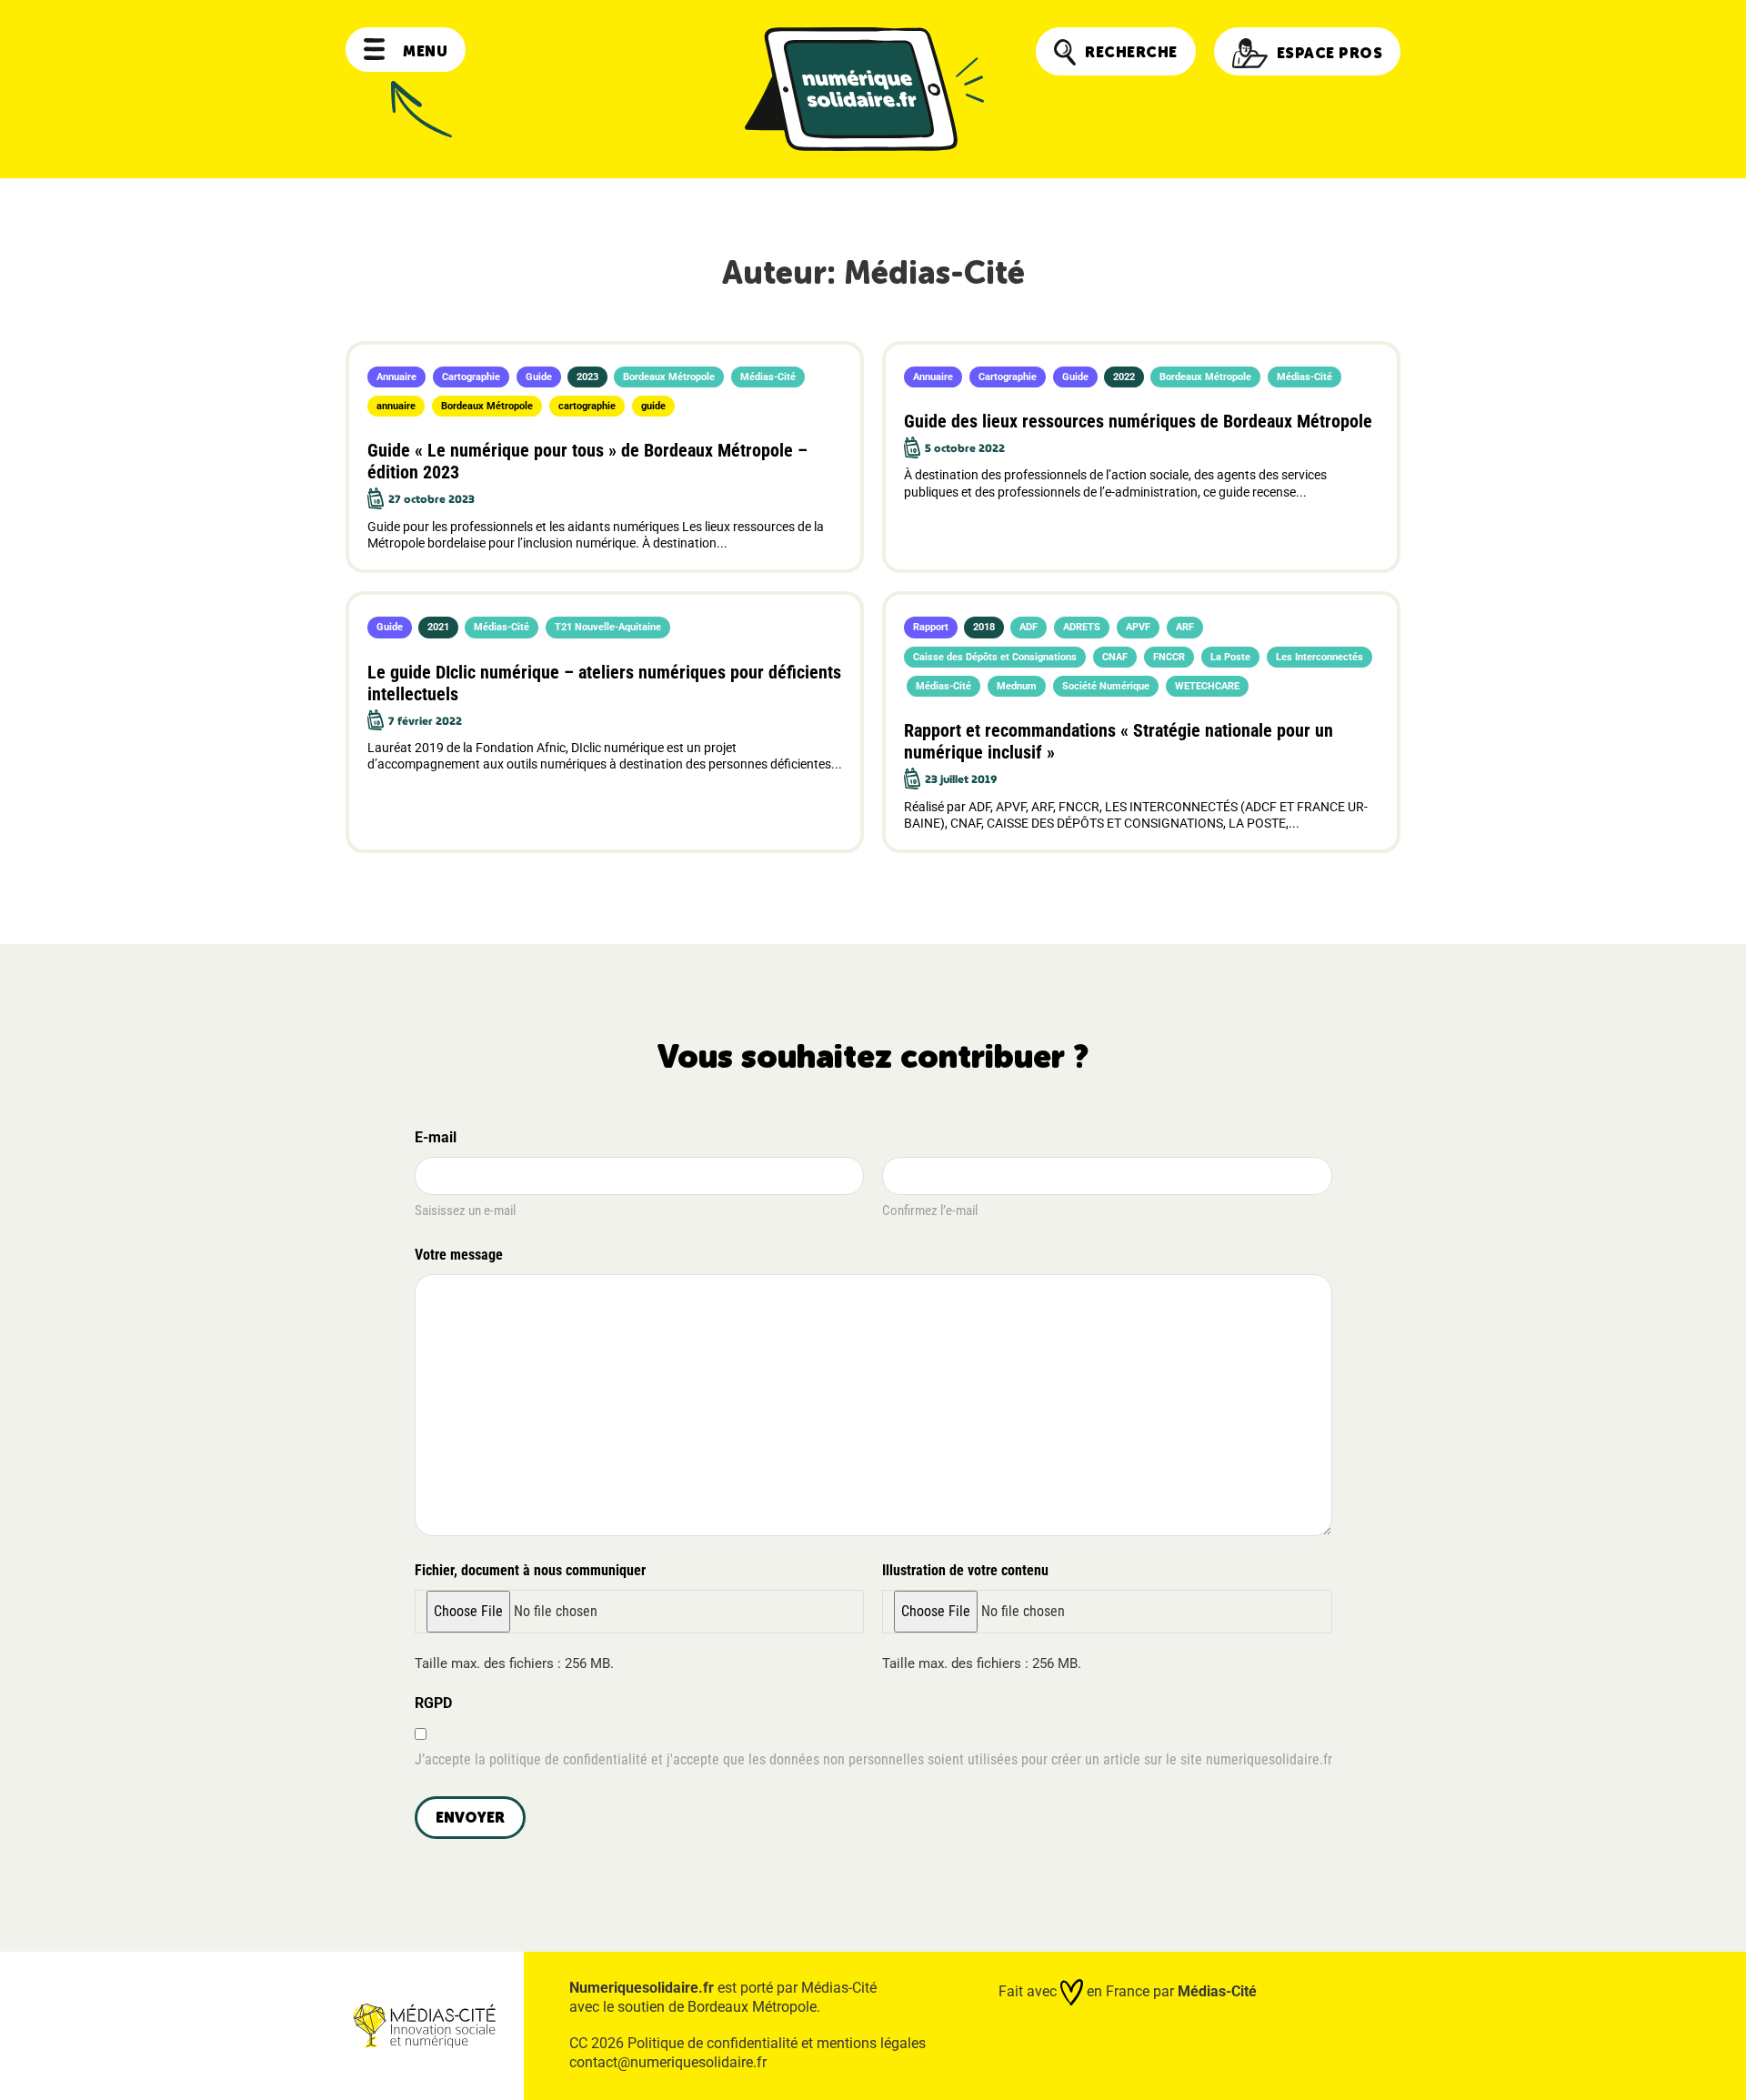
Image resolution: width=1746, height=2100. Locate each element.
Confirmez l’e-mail (930, 1211)
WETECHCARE (1207, 686)
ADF (1029, 627)
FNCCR (1169, 657)
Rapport (931, 627)
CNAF (1115, 657)
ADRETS (1082, 627)
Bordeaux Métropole (669, 377)
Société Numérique (1106, 686)
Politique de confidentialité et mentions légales (777, 2043)
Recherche (1131, 52)
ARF (1185, 627)
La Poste (1230, 657)
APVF (1138, 627)
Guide (539, 377)
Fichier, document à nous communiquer (530, 1570)
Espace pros (1330, 53)
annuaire (396, 406)
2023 (587, 377)
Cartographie (471, 377)
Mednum (1017, 686)
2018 (984, 627)
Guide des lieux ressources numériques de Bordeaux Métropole (1138, 421)
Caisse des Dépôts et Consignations (995, 657)
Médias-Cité (768, 377)
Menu (425, 51)
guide (653, 406)
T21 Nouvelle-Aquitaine (608, 627)
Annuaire (396, 377)
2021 (438, 627)
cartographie (587, 406)
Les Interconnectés (1320, 657)
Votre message (459, 1255)
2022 (1124, 377)
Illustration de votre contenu (965, 1570)
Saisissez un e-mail (465, 1211)
